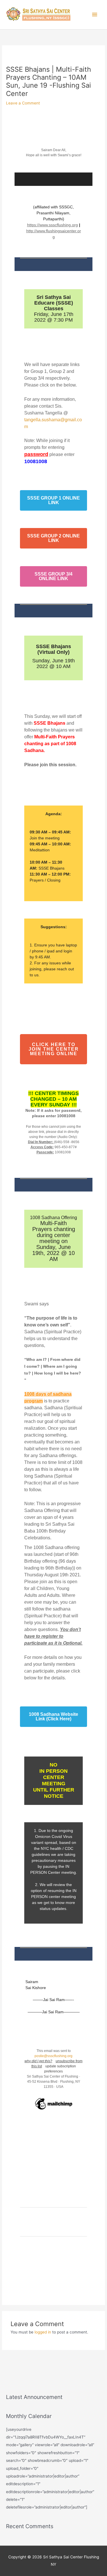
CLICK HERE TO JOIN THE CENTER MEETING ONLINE (53, 1049)
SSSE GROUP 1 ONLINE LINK (53, 500)
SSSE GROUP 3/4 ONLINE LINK (53, 576)
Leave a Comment (23, 103)
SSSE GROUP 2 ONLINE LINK (53, 538)
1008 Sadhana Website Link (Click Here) (53, 1717)
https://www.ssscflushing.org (53, 225)
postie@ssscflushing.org (53, 2056)
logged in (43, 2332)
